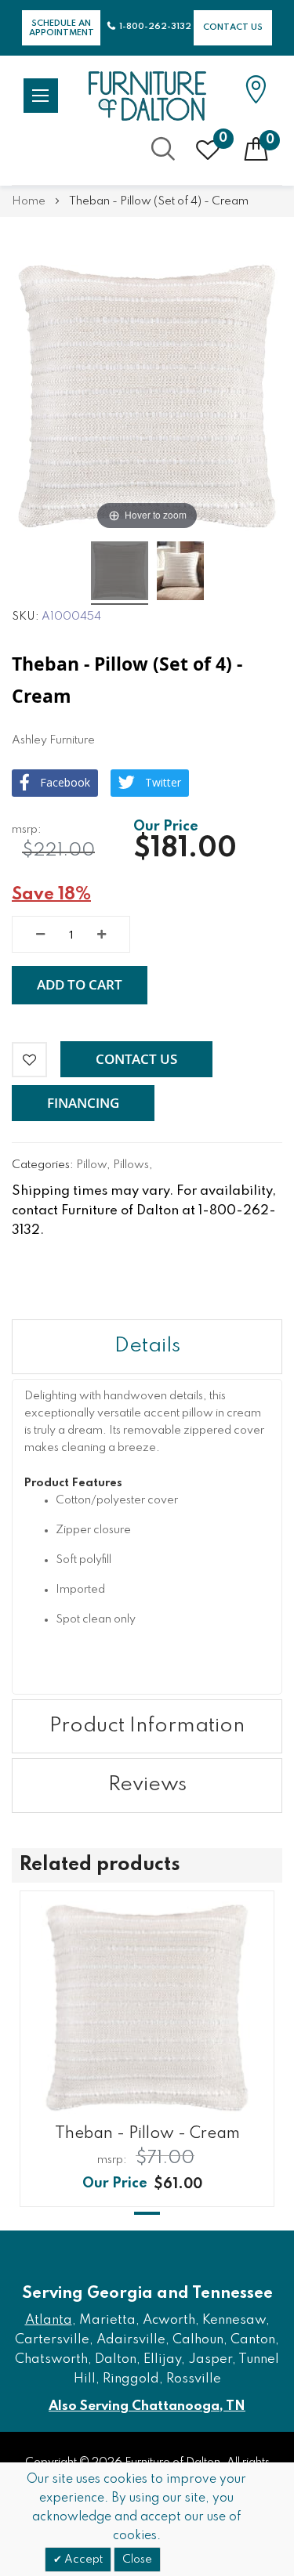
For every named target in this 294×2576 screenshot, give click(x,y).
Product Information (147, 1726)
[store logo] (147, 96)
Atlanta (49, 2320)
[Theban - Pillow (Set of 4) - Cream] (120, 573)
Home (29, 201)
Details (147, 1346)
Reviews (147, 1785)
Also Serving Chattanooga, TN (147, 2406)
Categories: (44, 1165)
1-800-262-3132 (155, 27)
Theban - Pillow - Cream (147, 2134)
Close (137, 2560)
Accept (82, 2560)
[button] (136, 1059)
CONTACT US (233, 27)
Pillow (91, 1165)
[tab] (147, 1347)
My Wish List (223, 139)
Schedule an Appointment (62, 28)
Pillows (131, 1165)
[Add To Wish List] (29, 1060)
